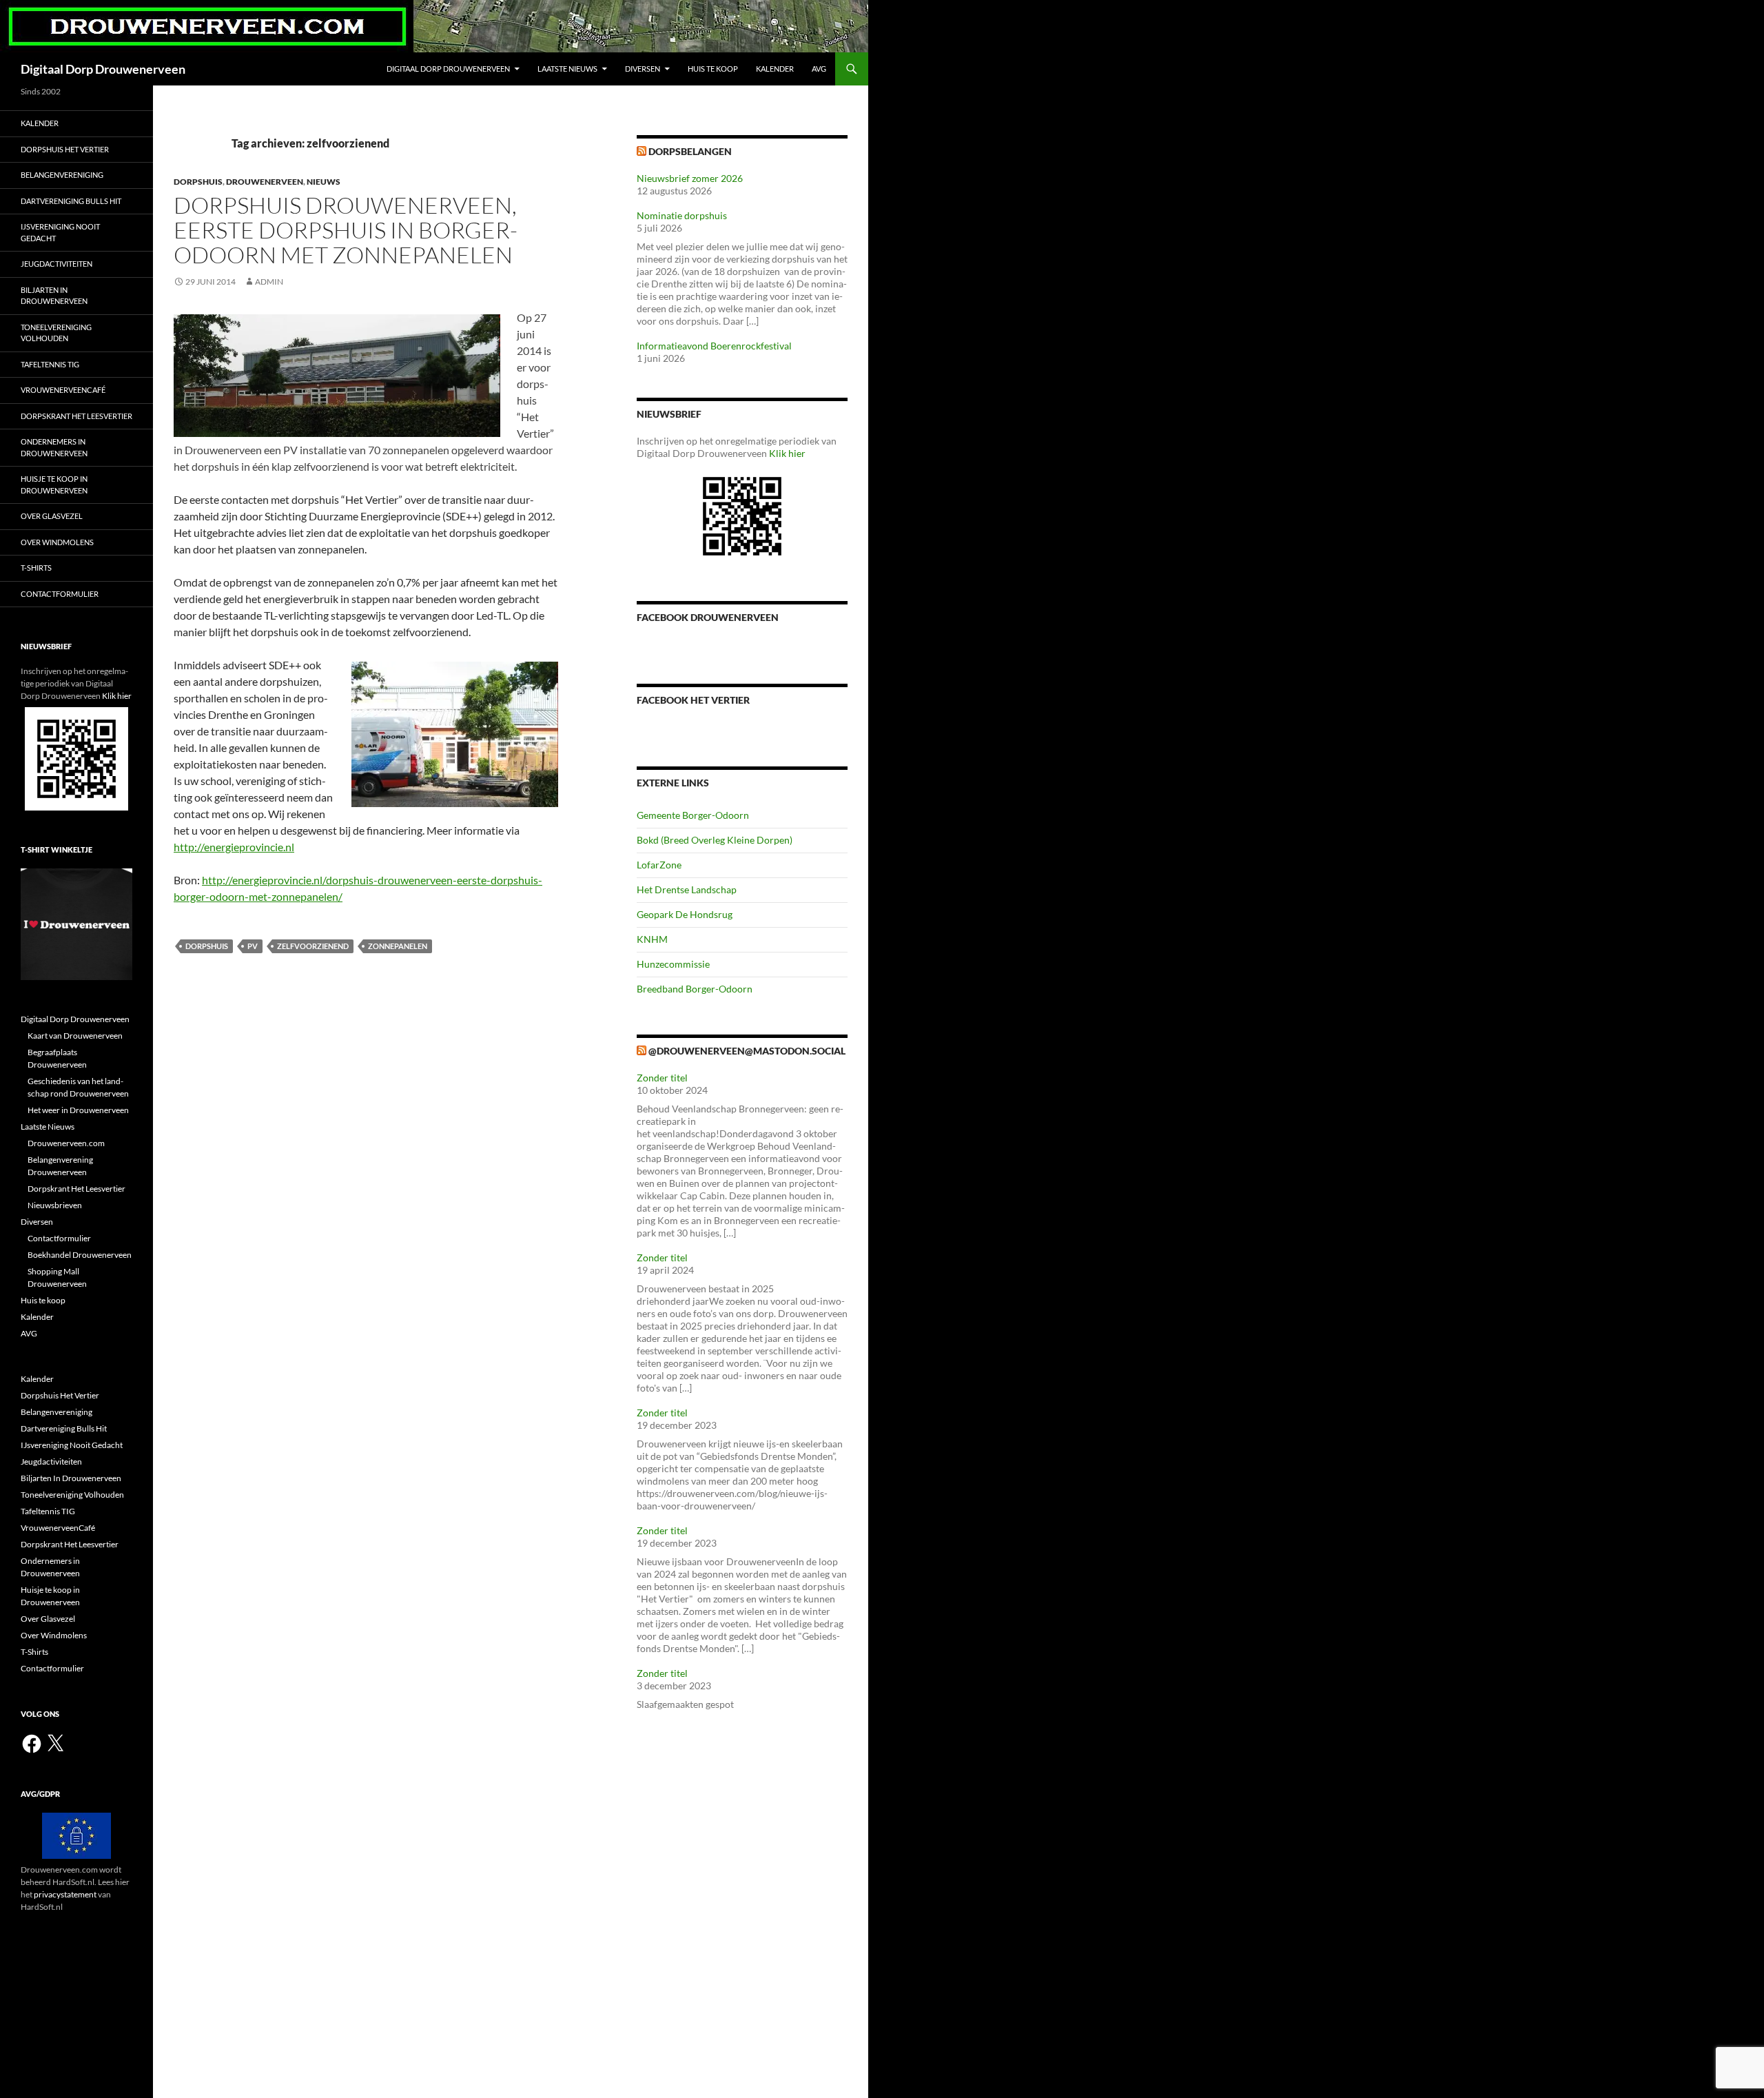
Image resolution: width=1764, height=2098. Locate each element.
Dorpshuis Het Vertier (65, 149)
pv (253, 946)
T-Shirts (36, 568)
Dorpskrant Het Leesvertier (76, 416)
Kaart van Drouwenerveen (75, 1036)
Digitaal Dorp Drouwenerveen (103, 69)
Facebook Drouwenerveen (708, 617)
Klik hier (787, 453)
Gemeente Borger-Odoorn (693, 815)
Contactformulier (60, 594)
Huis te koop (713, 69)
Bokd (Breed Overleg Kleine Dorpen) (715, 840)
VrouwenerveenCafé (63, 390)
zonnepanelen (398, 946)
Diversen (643, 69)
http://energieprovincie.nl (234, 847)
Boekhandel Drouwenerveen (80, 1255)
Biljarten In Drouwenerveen (54, 296)
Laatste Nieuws (567, 69)
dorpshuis (198, 182)
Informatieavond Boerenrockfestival (714, 346)
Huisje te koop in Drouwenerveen (54, 485)
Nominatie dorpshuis (682, 215)
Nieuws (324, 182)
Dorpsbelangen (690, 151)
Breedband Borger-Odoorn (695, 989)
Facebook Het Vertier (693, 700)
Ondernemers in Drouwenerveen (54, 447)
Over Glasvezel (52, 516)
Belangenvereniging (62, 175)
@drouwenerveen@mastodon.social (747, 1051)
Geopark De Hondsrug (685, 914)
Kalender (775, 69)
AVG (819, 69)
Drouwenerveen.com (66, 1143)
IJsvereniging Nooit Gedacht (60, 232)
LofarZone (659, 865)
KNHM (652, 939)
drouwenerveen (265, 182)
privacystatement (65, 1894)
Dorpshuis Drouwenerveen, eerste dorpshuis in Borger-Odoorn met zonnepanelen (346, 230)
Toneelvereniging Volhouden (56, 333)
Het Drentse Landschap (687, 889)
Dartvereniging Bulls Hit (71, 201)
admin (269, 282)
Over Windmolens (57, 542)
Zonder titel (662, 1078)
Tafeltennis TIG (50, 364)
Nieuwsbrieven (55, 1205)
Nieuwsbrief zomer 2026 (690, 178)
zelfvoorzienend (313, 946)
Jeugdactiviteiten (57, 264)
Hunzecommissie (673, 964)
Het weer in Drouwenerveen (78, 1110)
